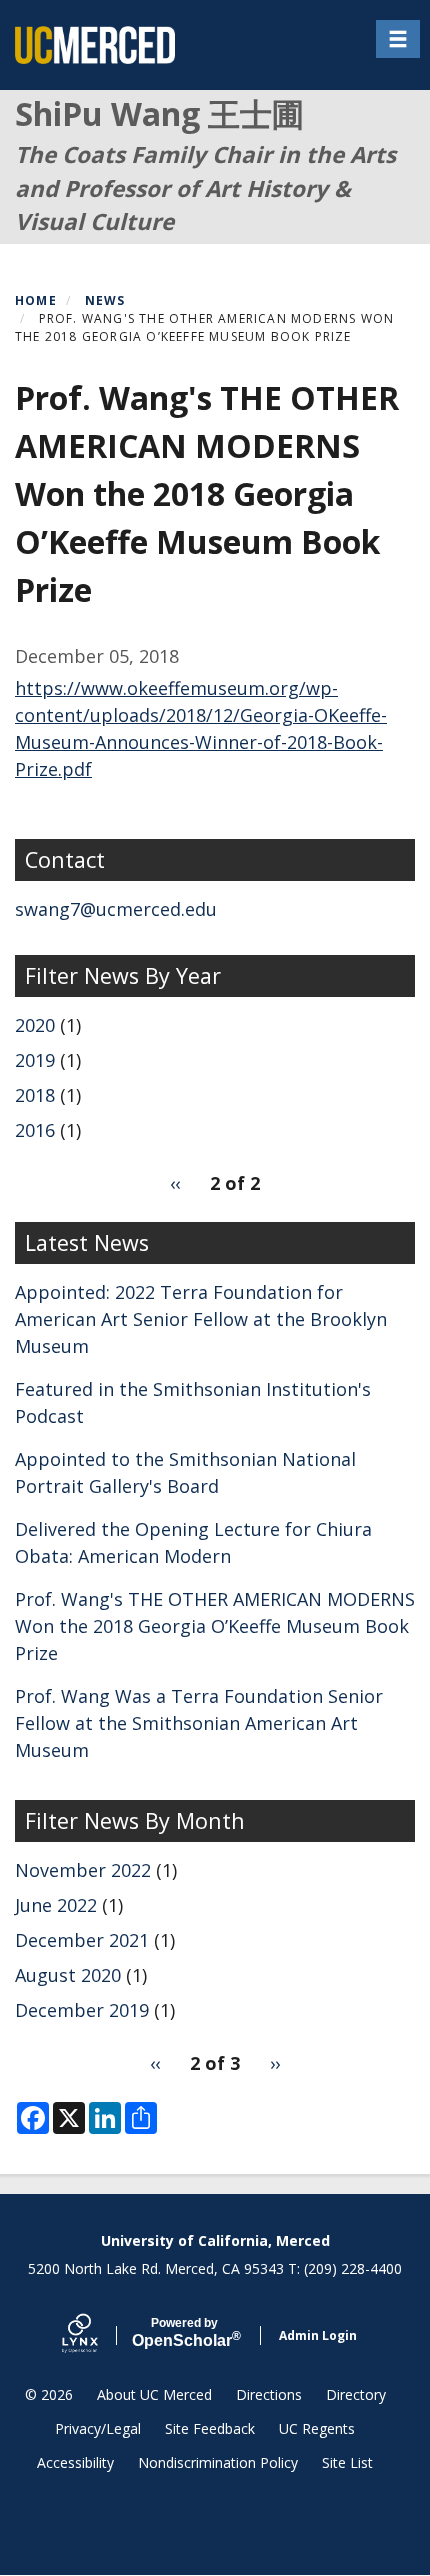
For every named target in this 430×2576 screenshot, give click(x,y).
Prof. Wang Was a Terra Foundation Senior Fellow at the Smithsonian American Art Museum (199, 1723)
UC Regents (317, 2428)
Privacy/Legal (98, 2428)
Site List (347, 2462)
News (105, 300)
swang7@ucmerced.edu (116, 909)
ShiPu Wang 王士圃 (159, 113)
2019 (35, 1060)
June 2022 (56, 1905)
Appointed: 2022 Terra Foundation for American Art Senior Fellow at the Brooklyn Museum (201, 1319)
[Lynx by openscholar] (97, 2335)
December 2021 (82, 1940)
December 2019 (82, 2010)
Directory (356, 2394)
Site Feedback (210, 2428)
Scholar (184, 2333)
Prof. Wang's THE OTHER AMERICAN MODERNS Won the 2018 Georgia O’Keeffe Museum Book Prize (215, 1626)
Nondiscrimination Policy (218, 2462)
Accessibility (75, 2462)
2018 (35, 1095)
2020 (35, 1025)
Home (36, 300)
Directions (269, 2394)
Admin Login (318, 2335)
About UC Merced (154, 2394)
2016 (35, 1130)
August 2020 (68, 1975)
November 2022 (83, 1870)
